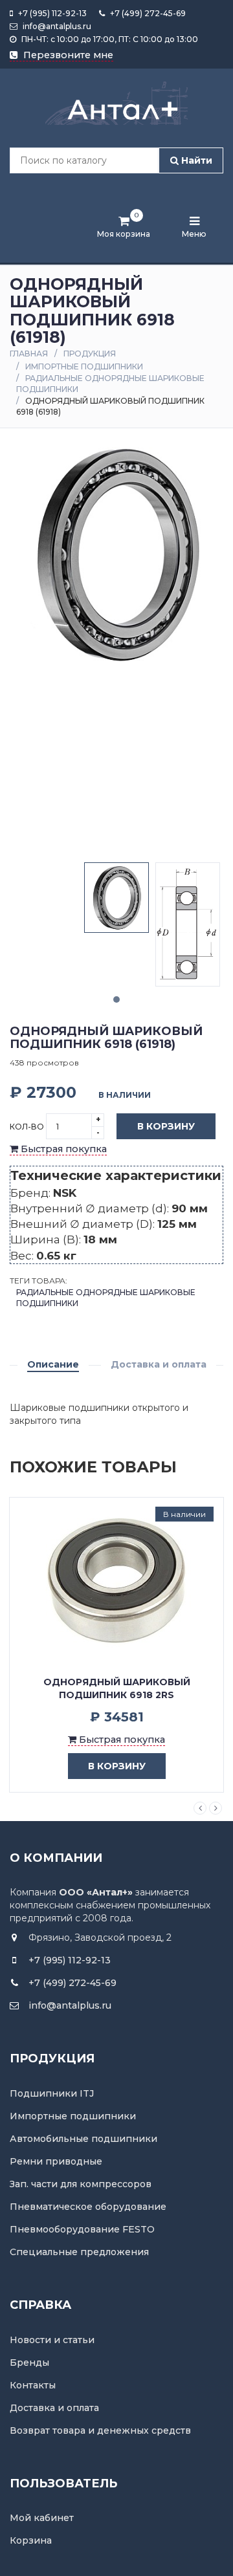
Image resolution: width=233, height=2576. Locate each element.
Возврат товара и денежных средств (100, 2430)
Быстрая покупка (62, 1149)
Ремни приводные (56, 2161)
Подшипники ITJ (52, 2093)
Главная (29, 354)
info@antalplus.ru (56, 26)
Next (216, 1808)
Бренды (29, 2363)
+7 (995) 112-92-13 (51, 13)
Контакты (33, 2385)
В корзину (166, 1126)
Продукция (90, 354)
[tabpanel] (116, 898)
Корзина (31, 2540)
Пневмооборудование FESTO (82, 2229)
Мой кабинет (42, 2518)
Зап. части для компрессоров (81, 2184)
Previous (200, 1808)
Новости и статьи (52, 2340)
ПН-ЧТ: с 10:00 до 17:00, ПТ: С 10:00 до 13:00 (109, 39)
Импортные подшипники (84, 366)
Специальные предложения (79, 2252)
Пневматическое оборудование (88, 2207)
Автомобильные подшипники (83, 2139)
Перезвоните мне (67, 55)
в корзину (117, 1766)
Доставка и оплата (159, 1364)
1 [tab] (116, 999)
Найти (195, 160)
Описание (53, 1364)
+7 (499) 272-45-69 (147, 13)
